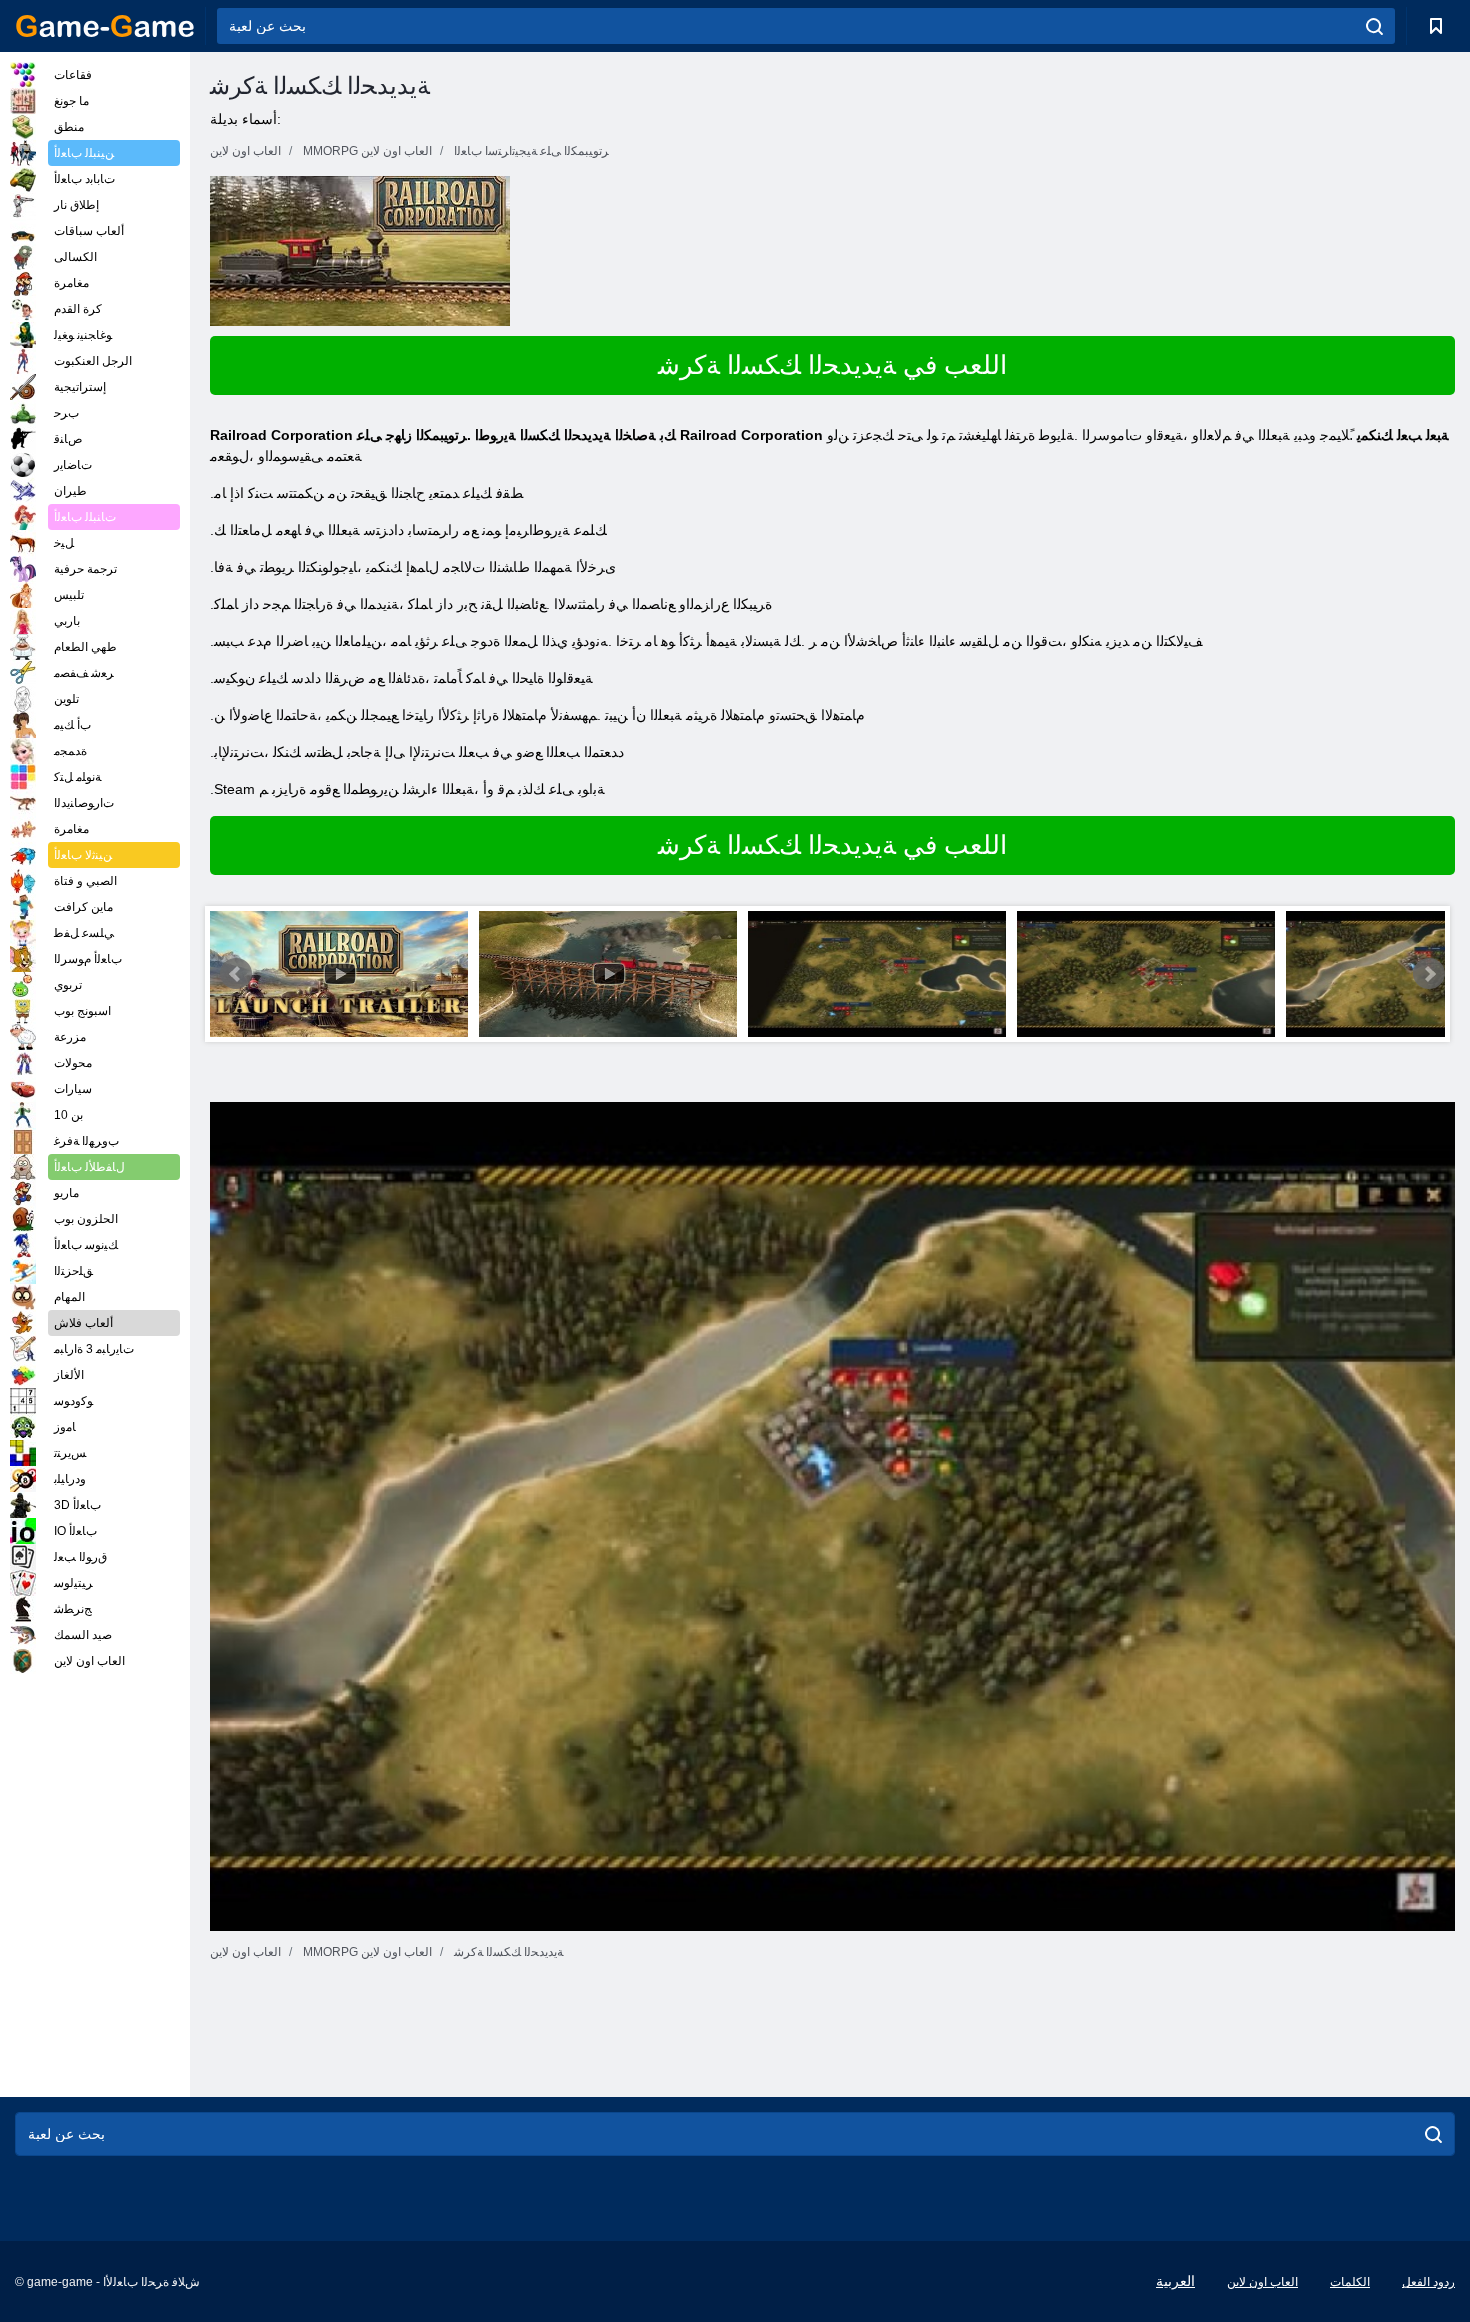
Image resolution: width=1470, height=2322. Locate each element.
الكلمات (1350, 2282)
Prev (236, 974)
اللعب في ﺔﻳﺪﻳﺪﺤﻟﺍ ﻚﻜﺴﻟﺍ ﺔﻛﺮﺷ (832, 365)
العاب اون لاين (1262, 2282)
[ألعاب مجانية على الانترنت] (105, 26)
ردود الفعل (1428, 2282)
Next (1429, 974)
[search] (1374, 26)
